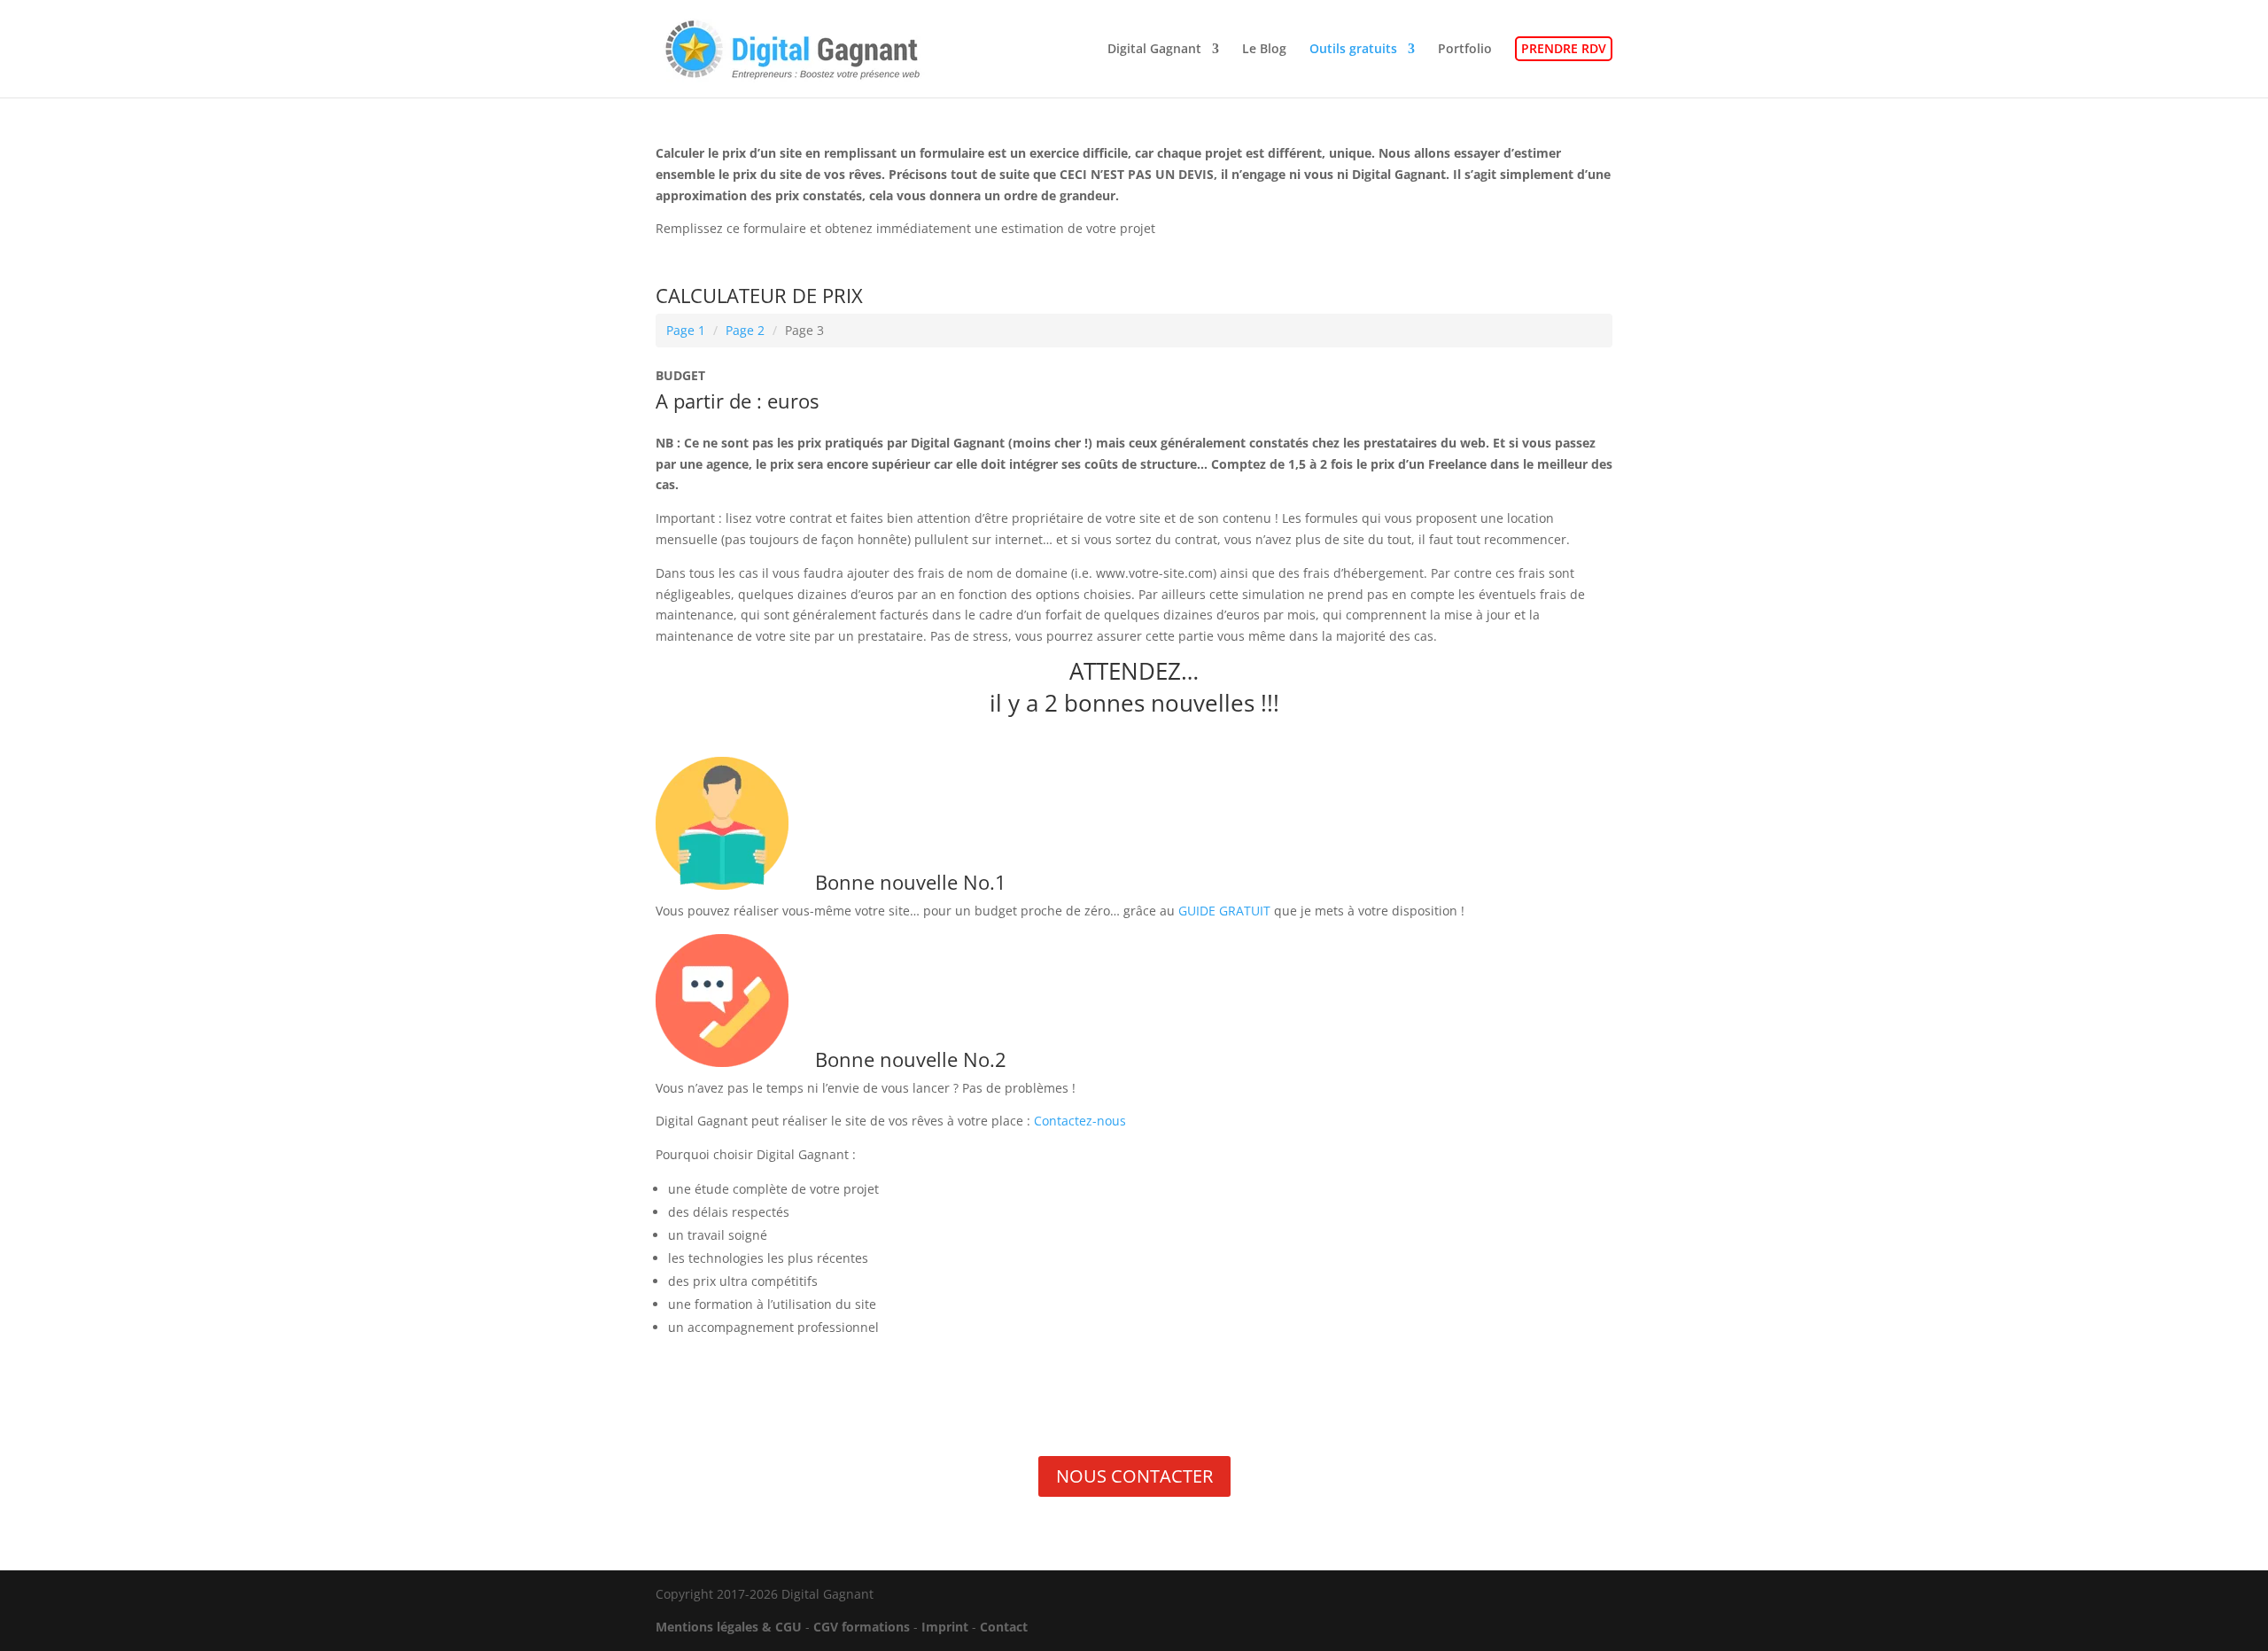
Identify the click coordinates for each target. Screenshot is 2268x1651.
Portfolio (1465, 50)
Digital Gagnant (1154, 50)
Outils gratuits (1353, 50)
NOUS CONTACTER (1134, 1476)
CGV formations (862, 1627)
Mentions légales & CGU (729, 1627)
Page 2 (745, 330)
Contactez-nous (1080, 1121)
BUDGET (680, 375)
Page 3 (804, 330)
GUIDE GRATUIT (1224, 911)
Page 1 (686, 330)
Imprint (945, 1627)
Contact (1004, 1627)
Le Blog (1264, 50)
